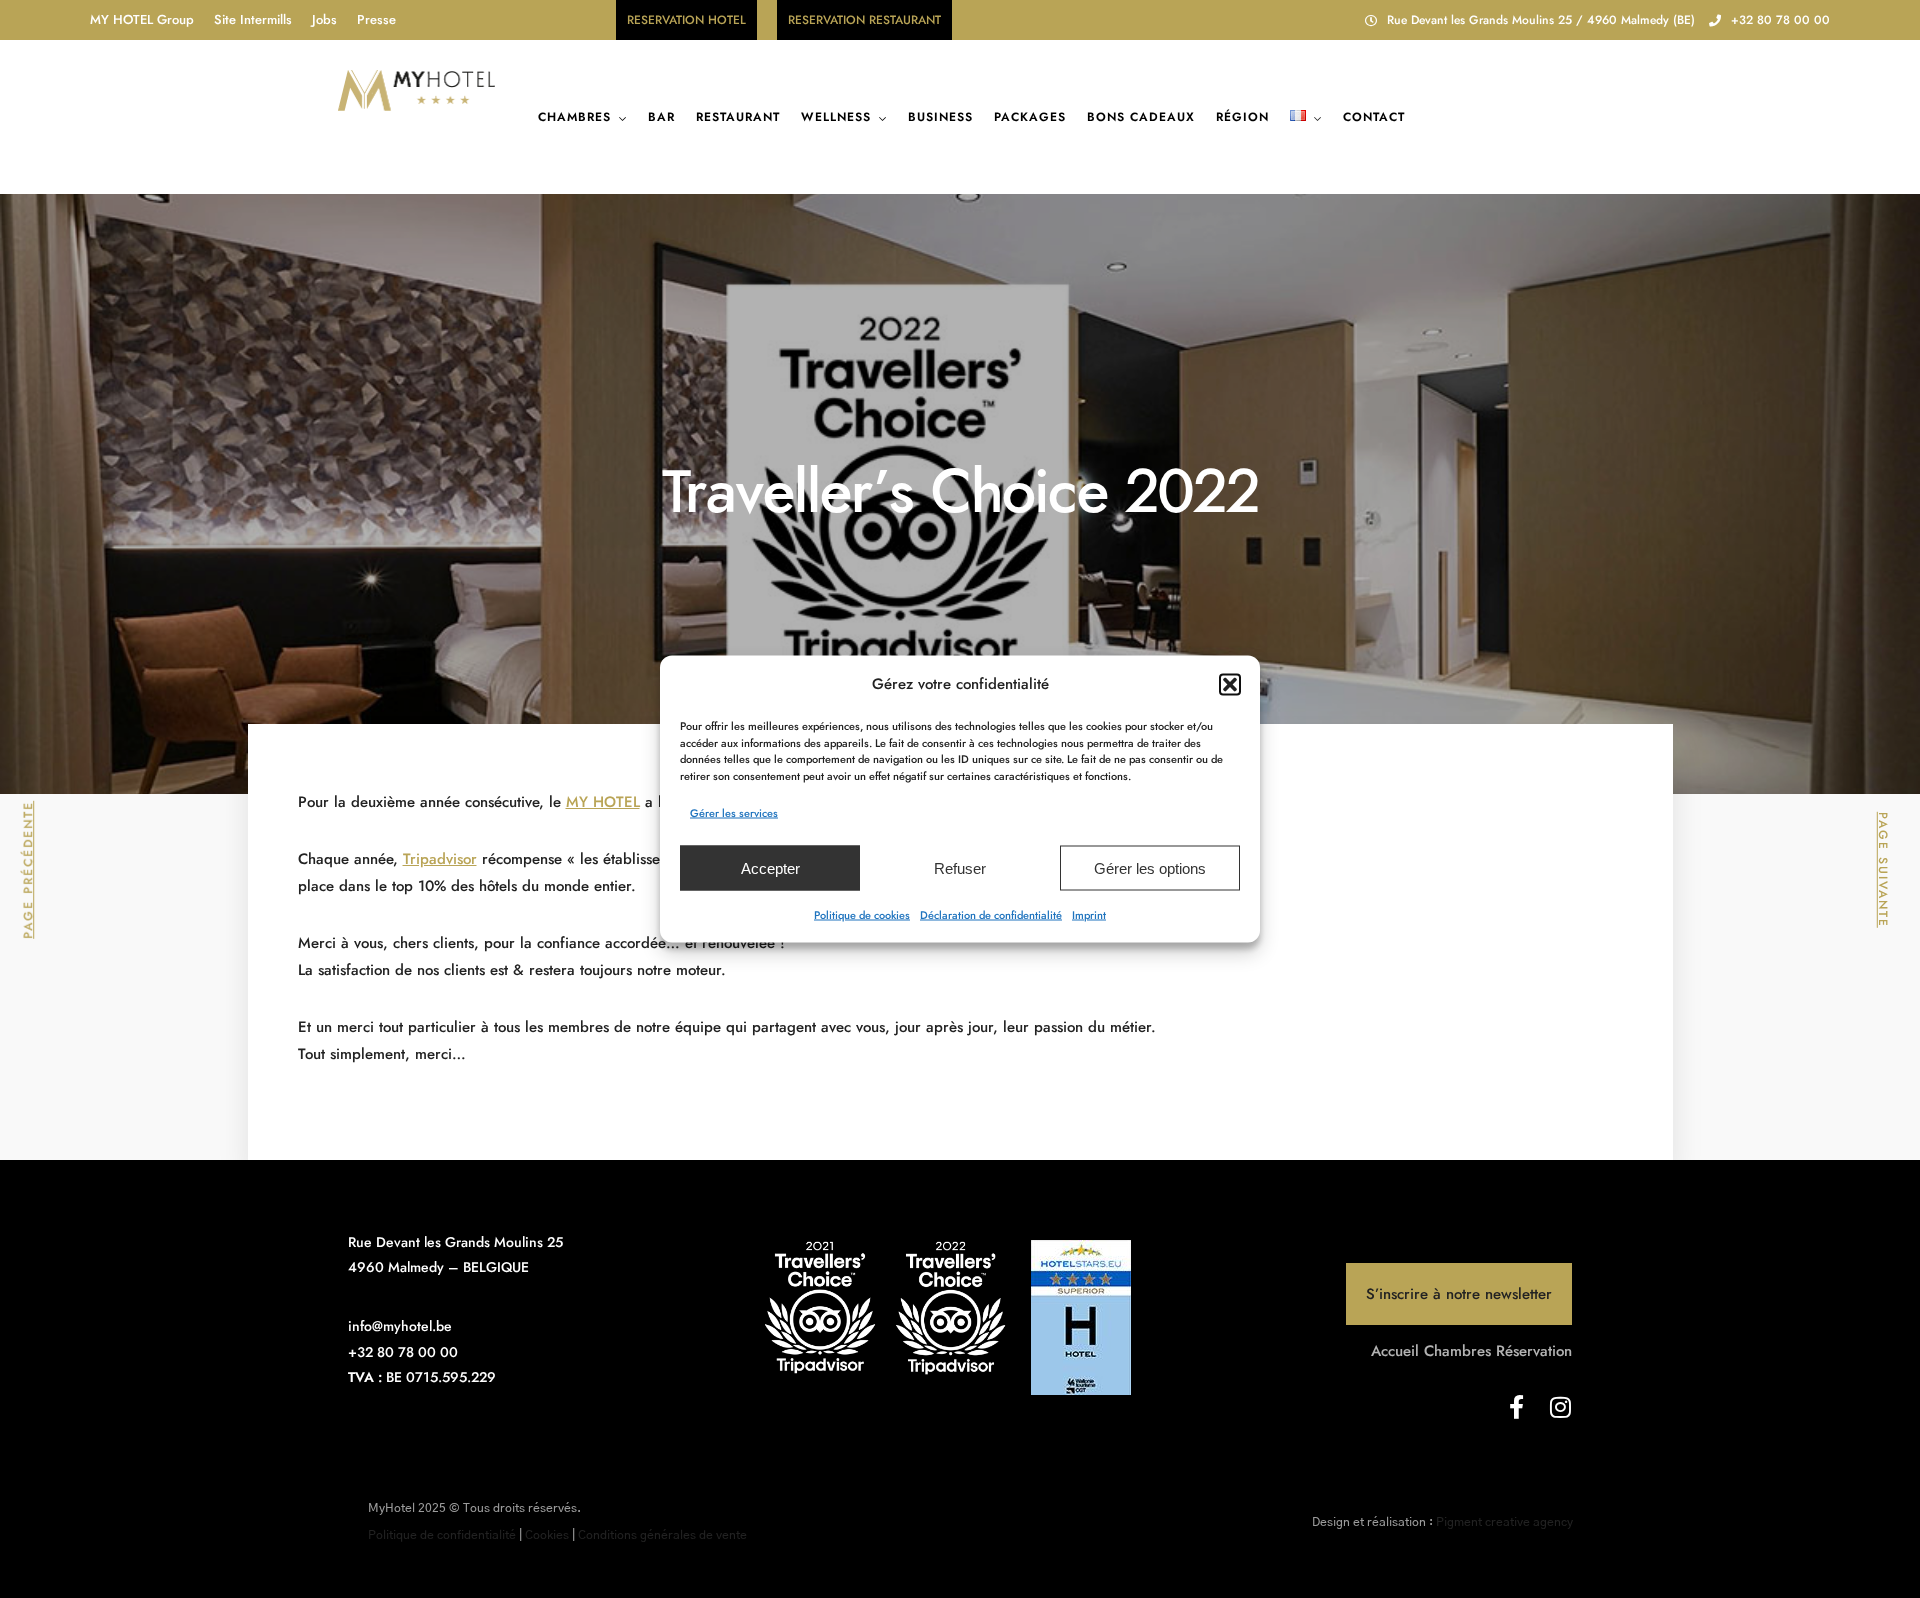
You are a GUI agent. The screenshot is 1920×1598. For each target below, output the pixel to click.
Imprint (1089, 915)
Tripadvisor (440, 859)
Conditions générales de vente (662, 1535)
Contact (1374, 117)
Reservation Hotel (686, 20)
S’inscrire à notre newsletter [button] (1459, 1294)
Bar (661, 117)
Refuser (960, 867)
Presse (376, 19)
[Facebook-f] (1516, 1407)
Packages (1030, 117)
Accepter (770, 867)
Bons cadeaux (1141, 117)
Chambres (574, 117)
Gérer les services (734, 813)
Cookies (547, 1535)
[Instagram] (1560, 1407)
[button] (1230, 684)
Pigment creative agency (1504, 1522)
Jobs (324, 19)
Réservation (1534, 1351)
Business (940, 117)
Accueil (1395, 1351)
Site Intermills (253, 19)
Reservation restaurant (864, 20)
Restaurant (738, 117)
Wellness (836, 117)
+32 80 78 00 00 (1780, 20)
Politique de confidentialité (442, 1535)
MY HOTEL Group (142, 19)
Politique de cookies (862, 915)
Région (1242, 117)
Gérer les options (1150, 867)
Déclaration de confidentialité (991, 915)
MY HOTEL (603, 802)
